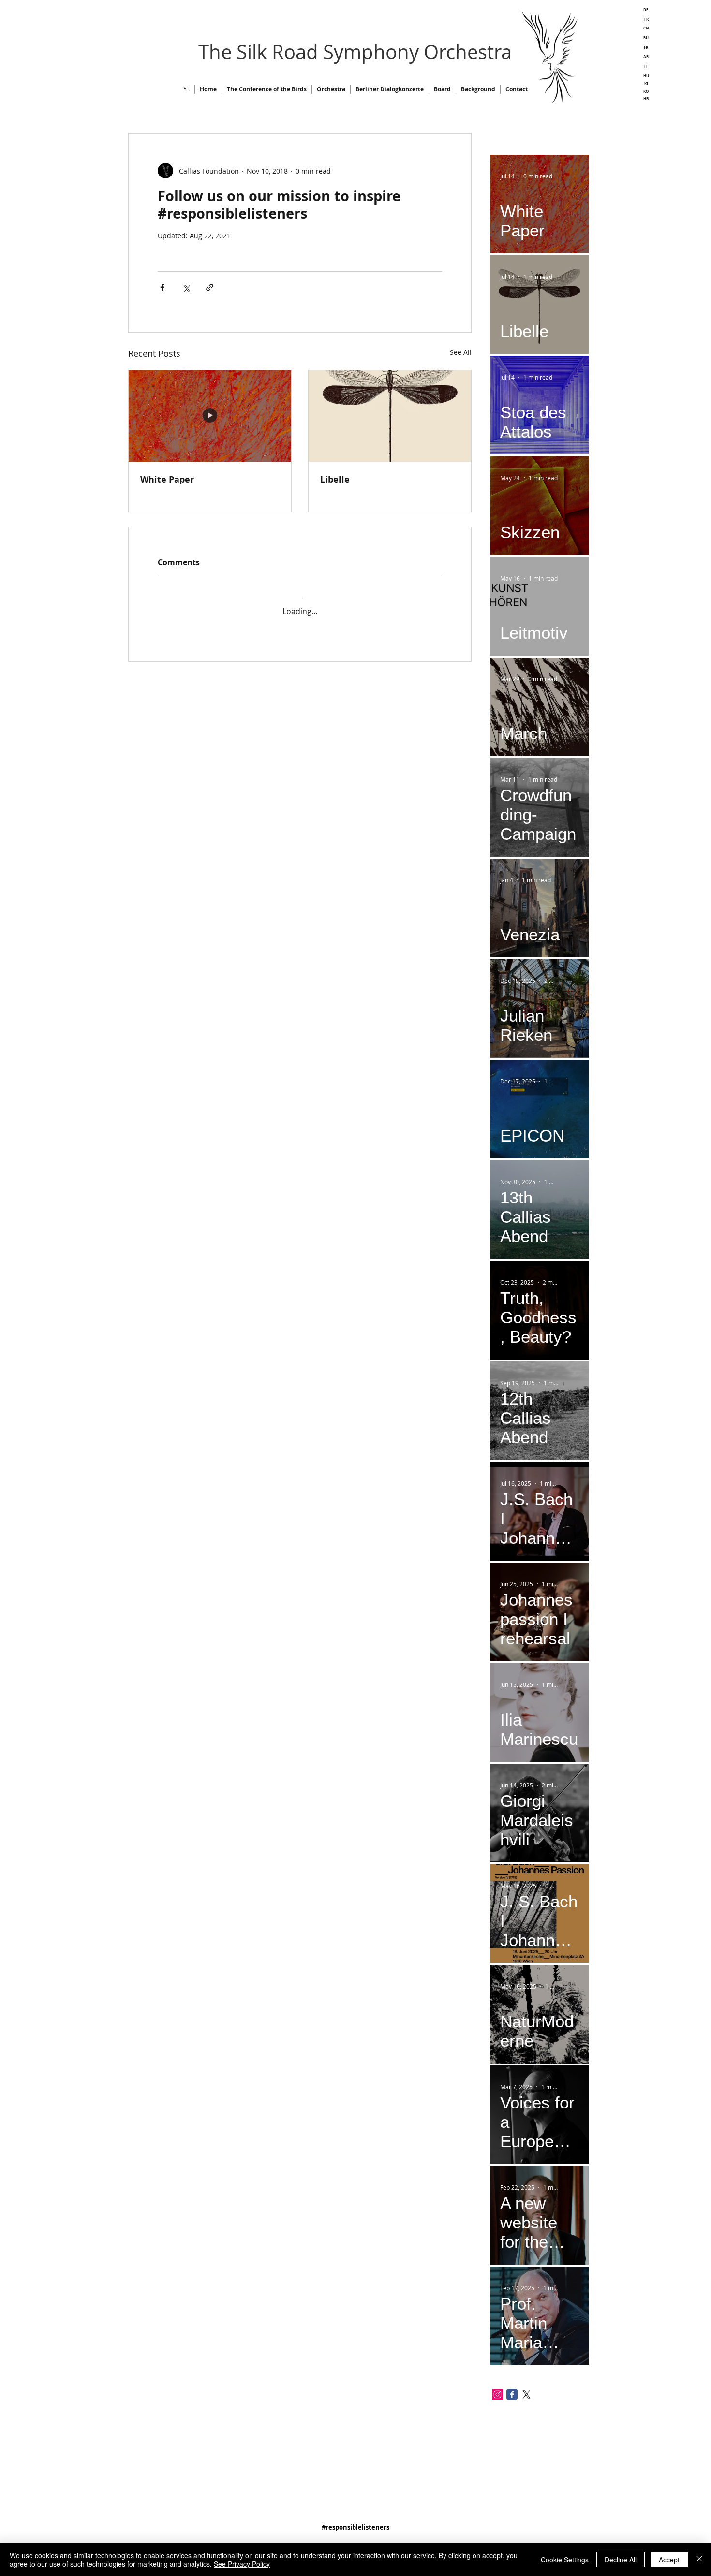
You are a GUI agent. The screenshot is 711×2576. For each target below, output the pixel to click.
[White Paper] (210, 416)
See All (461, 352)
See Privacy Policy (242, 2564)
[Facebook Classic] (512, 2394)
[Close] (699, 2560)
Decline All (621, 2560)
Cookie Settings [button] (565, 2560)
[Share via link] (210, 287)
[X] (526, 2394)
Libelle (335, 479)
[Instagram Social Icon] (497, 2394)
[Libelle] (390, 416)
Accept (669, 2560)
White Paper (167, 479)
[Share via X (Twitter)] (186, 287)
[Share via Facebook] (162, 287)
